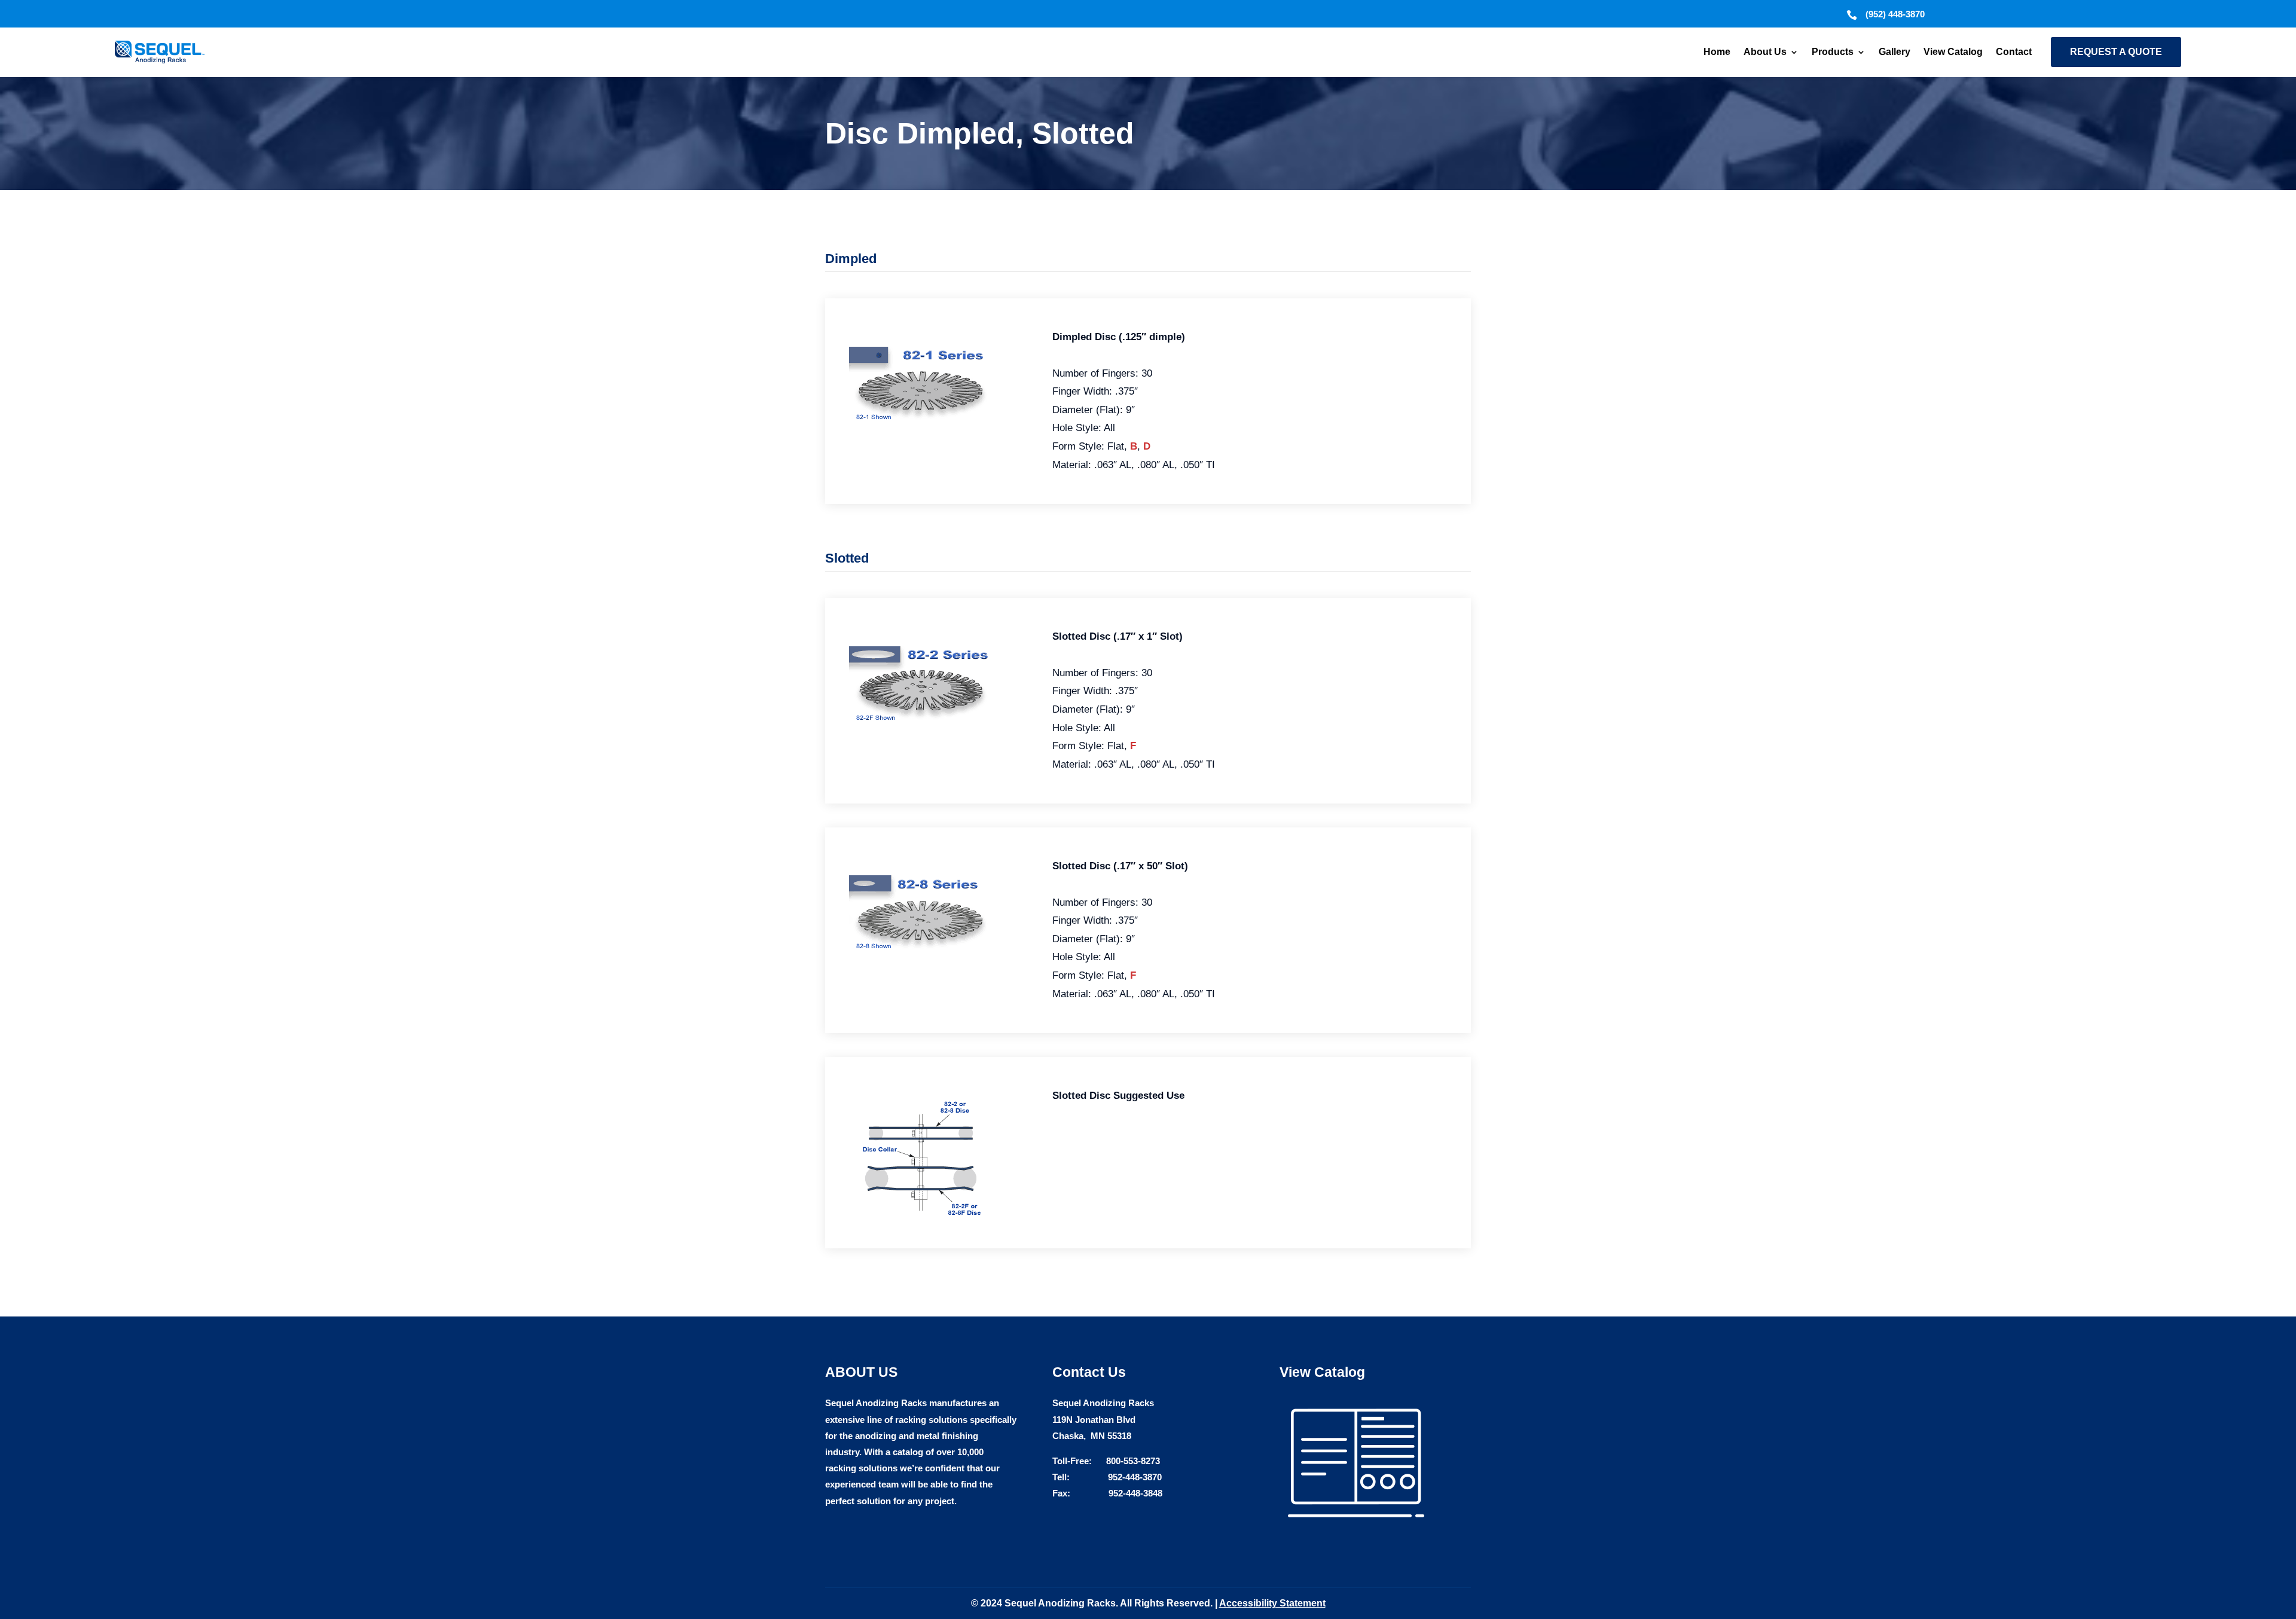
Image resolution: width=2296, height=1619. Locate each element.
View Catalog (1953, 52)
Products (1833, 52)
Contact (2014, 52)
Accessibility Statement (1272, 1603)
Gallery (1894, 52)
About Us (1765, 52)
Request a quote (2116, 52)
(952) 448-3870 (1895, 14)
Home (1717, 52)
